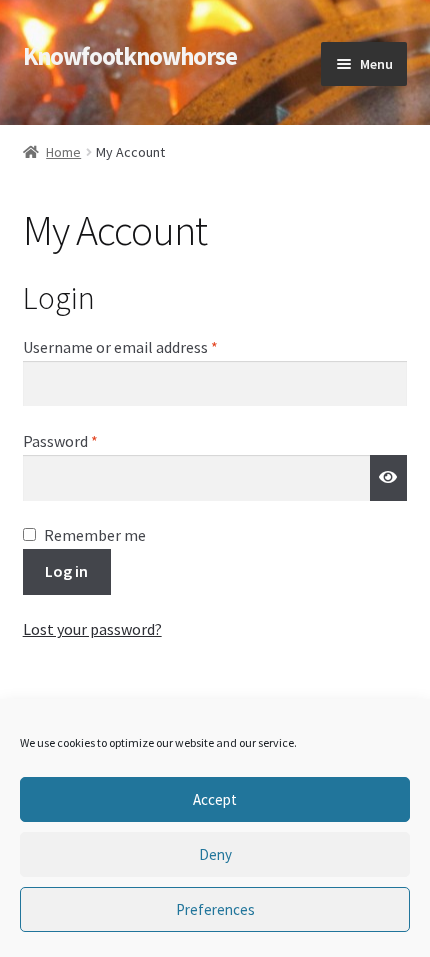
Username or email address (150, 346)
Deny (215, 854)
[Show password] (389, 478)
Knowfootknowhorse (130, 56)
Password (90, 440)
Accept (215, 799)
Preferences (215, 909)
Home (63, 152)
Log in (66, 571)
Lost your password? (92, 629)
